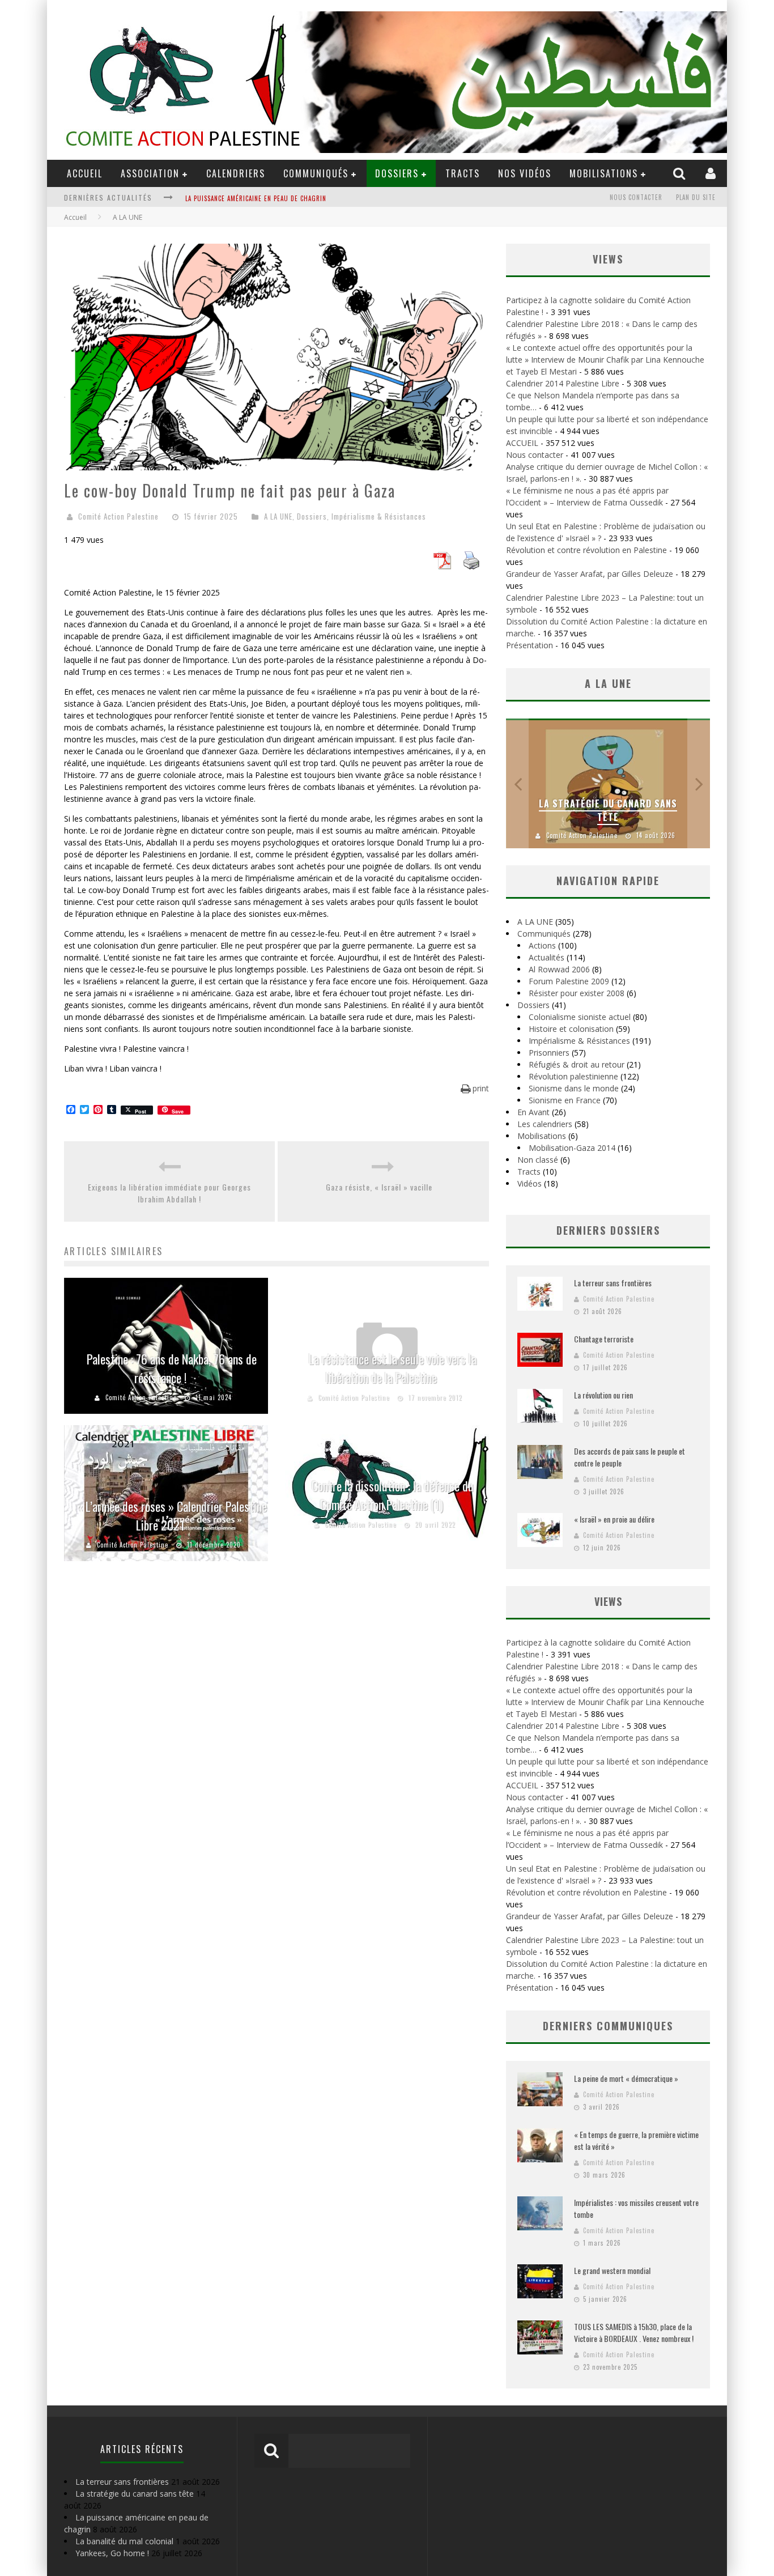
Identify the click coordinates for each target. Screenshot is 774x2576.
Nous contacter (636, 197)
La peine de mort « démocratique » (626, 2078)
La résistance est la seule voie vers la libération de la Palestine (393, 1368)
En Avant (533, 1112)
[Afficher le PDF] (442, 566)
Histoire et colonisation (571, 1029)
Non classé (538, 1160)
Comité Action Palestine (118, 516)
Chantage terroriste (604, 1339)
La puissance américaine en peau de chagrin (256, 192)
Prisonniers (549, 1053)
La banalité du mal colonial (124, 2541)
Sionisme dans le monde (574, 1088)
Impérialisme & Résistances (379, 516)
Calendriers (236, 173)
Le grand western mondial (612, 2270)
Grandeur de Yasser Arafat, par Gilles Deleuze (590, 574)
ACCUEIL (85, 173)
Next (699, 783)
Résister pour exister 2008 (577, 993)
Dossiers (312, 516)
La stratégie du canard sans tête (608, 810)
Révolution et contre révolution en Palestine (586, 550)
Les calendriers (545, 1124)
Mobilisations (604, 173)
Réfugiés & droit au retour (577, 1064)
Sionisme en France (565, 1100)
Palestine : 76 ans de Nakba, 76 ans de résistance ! (172, 1368)
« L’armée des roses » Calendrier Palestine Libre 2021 (172, 1516)
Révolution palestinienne (573, 1076)
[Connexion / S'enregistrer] (712, 173)
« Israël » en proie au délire (614, 1519)
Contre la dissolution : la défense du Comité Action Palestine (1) (393, 1495)
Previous (517, 783)
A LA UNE (278, 516)
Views (608, 1601)
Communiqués (316, 173)
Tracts (463, 173)
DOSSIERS (397, 173)
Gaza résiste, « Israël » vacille (384, 1187)
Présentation (530, 645)
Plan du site (696, 197)
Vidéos (530, 1183)
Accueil (75, 217)
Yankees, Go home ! (112, 2553)
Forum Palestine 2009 (569, 981)
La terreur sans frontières (613, 1283)
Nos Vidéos (525, 173)
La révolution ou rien (603, 1395)
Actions (542, 945)
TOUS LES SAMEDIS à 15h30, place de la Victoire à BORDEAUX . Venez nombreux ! (634, 2332)
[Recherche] (681, 173)
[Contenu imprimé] (471, 566)
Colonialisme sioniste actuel (580, 1017)
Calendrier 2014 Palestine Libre (563, 383)
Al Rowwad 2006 (559, 969)
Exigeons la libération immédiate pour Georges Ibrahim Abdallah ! (169, 1193)
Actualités (547, 957)
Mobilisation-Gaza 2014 (572, 1148)
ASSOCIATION (150, 173)
